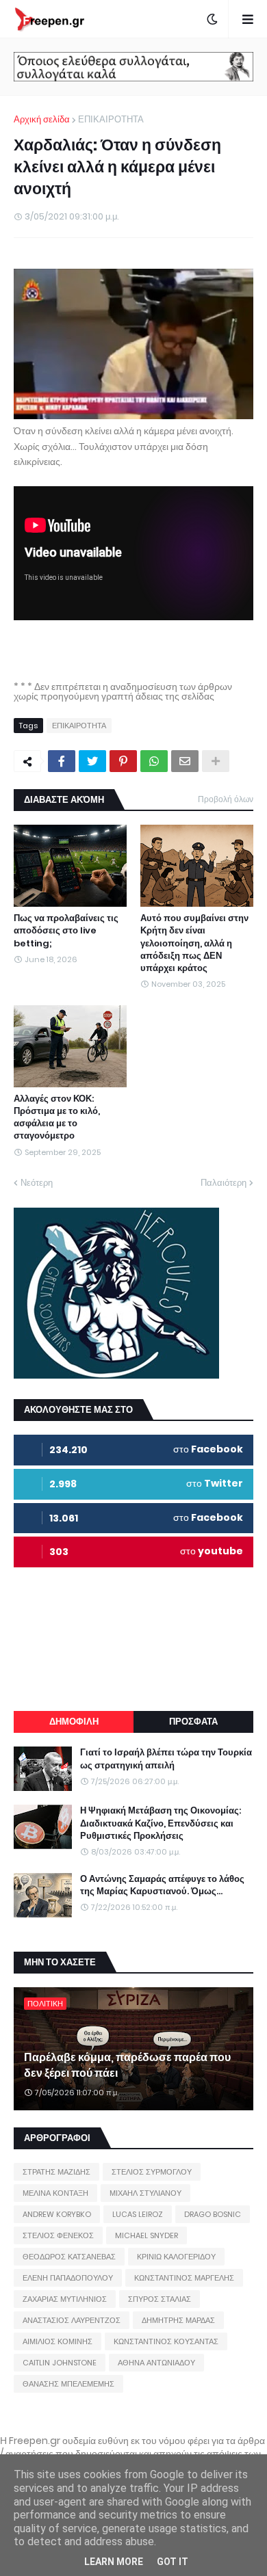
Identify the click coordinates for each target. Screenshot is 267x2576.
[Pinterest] (123, 761)
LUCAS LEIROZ (138, 2214)
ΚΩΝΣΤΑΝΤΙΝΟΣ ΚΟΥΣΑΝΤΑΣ (166, 2341)
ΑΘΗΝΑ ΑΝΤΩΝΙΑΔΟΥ (156, 2363)
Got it (173, 2562)
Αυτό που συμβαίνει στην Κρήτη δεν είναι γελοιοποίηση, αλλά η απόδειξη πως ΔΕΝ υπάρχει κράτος (194, 943)
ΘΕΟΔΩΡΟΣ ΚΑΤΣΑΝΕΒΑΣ (69, 2257)
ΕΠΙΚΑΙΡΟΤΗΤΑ (111, 119)
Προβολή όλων (226, 799)
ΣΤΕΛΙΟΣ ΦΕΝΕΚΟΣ (58, 2235)
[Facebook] (62, 761)
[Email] (185, 761)
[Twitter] (92, 761)
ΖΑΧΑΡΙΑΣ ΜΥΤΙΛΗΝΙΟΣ (65, 2299)
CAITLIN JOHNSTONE (60, 2363)
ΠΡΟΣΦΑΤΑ (193, 1722)
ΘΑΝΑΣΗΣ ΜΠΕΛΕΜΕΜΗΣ (68, 2384)
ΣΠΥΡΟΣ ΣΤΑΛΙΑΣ (160, 2299)
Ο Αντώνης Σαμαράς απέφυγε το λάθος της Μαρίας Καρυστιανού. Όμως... (162, 1885)
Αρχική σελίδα (42, 119)
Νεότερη (37, 1183)
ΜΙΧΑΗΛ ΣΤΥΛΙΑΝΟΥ (145, 2193)
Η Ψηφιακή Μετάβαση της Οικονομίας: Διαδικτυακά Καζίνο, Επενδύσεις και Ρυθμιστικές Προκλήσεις (161, 1823)
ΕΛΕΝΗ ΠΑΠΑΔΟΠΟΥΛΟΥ (68, 2278)
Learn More (114, 2562)
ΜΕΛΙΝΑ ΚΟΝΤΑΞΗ (55, 2193)
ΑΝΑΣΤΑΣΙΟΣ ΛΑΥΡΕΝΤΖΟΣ (72, 2320)
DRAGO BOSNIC (213, 2214)
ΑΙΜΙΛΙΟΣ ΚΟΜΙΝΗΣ (58, 2341)
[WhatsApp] (154, 761)
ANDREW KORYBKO (57, 2214)
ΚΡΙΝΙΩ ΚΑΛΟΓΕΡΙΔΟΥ (176, 2257)
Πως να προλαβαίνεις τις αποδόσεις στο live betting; (66, 931)
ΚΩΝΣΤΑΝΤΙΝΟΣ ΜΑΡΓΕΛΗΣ (184, 2278)
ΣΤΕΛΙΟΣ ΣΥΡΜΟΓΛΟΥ (152, 2172)
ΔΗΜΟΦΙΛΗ (74, 1722)
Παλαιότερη (224, 1183)
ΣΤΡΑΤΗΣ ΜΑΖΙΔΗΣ (56, 2172)
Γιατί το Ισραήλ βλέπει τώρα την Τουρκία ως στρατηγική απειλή (166, 1759)
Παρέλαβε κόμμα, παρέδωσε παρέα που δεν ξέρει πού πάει (127, 2065)
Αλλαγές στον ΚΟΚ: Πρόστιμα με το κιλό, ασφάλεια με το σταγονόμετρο (57, 1118)
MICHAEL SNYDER (147, 2235)
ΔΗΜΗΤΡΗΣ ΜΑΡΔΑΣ (178, 2320)
